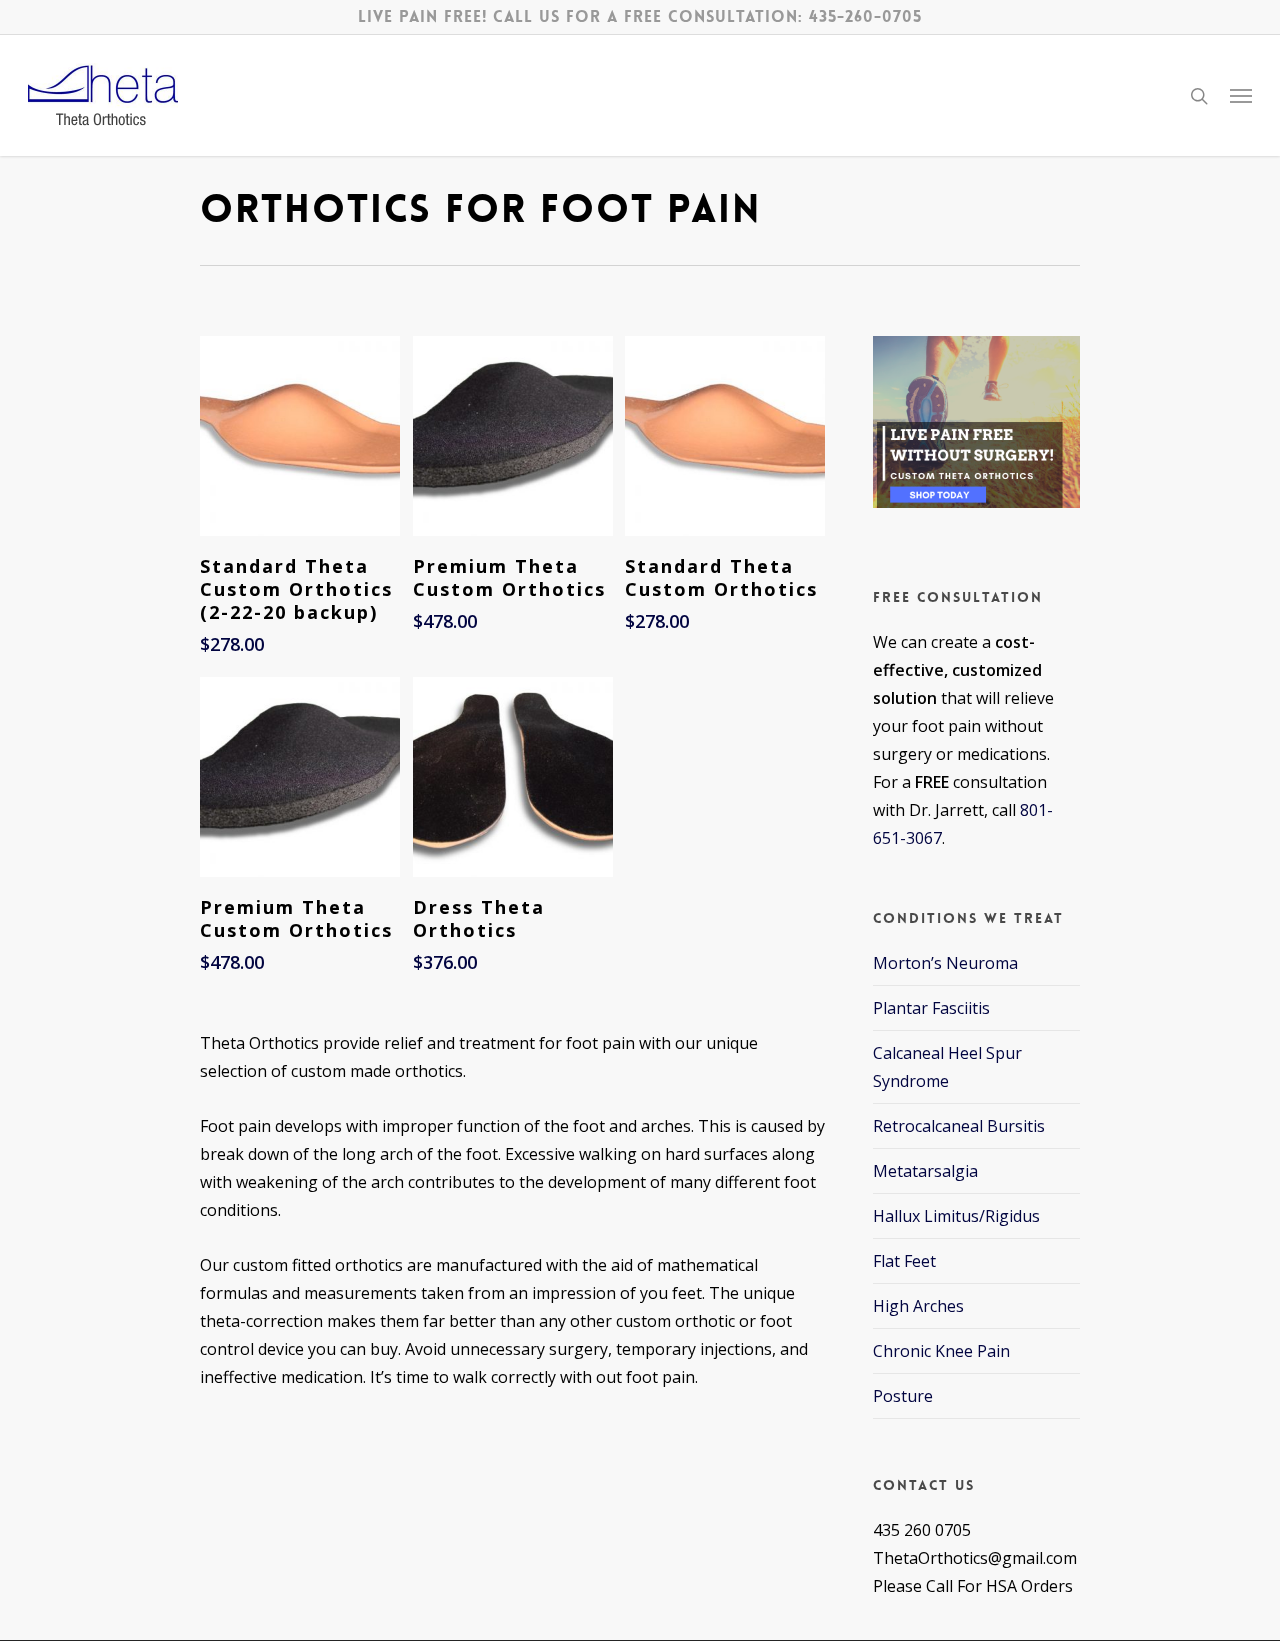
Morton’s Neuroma (945, 963)
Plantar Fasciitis (931, 1008)
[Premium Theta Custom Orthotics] (513, 436)
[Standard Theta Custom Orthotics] (725, 436)
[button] (1241, 96)
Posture (903, 1396)
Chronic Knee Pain (941, 1351)
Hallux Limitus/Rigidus (956, 1216)
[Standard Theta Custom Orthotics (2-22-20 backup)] (300, 436)
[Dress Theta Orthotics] (513, 777)
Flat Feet (904, 1261)
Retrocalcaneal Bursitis (959, 1126)
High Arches (918, 1306)
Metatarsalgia (925, 1171)
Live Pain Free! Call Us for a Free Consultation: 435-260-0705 (640, 16)
